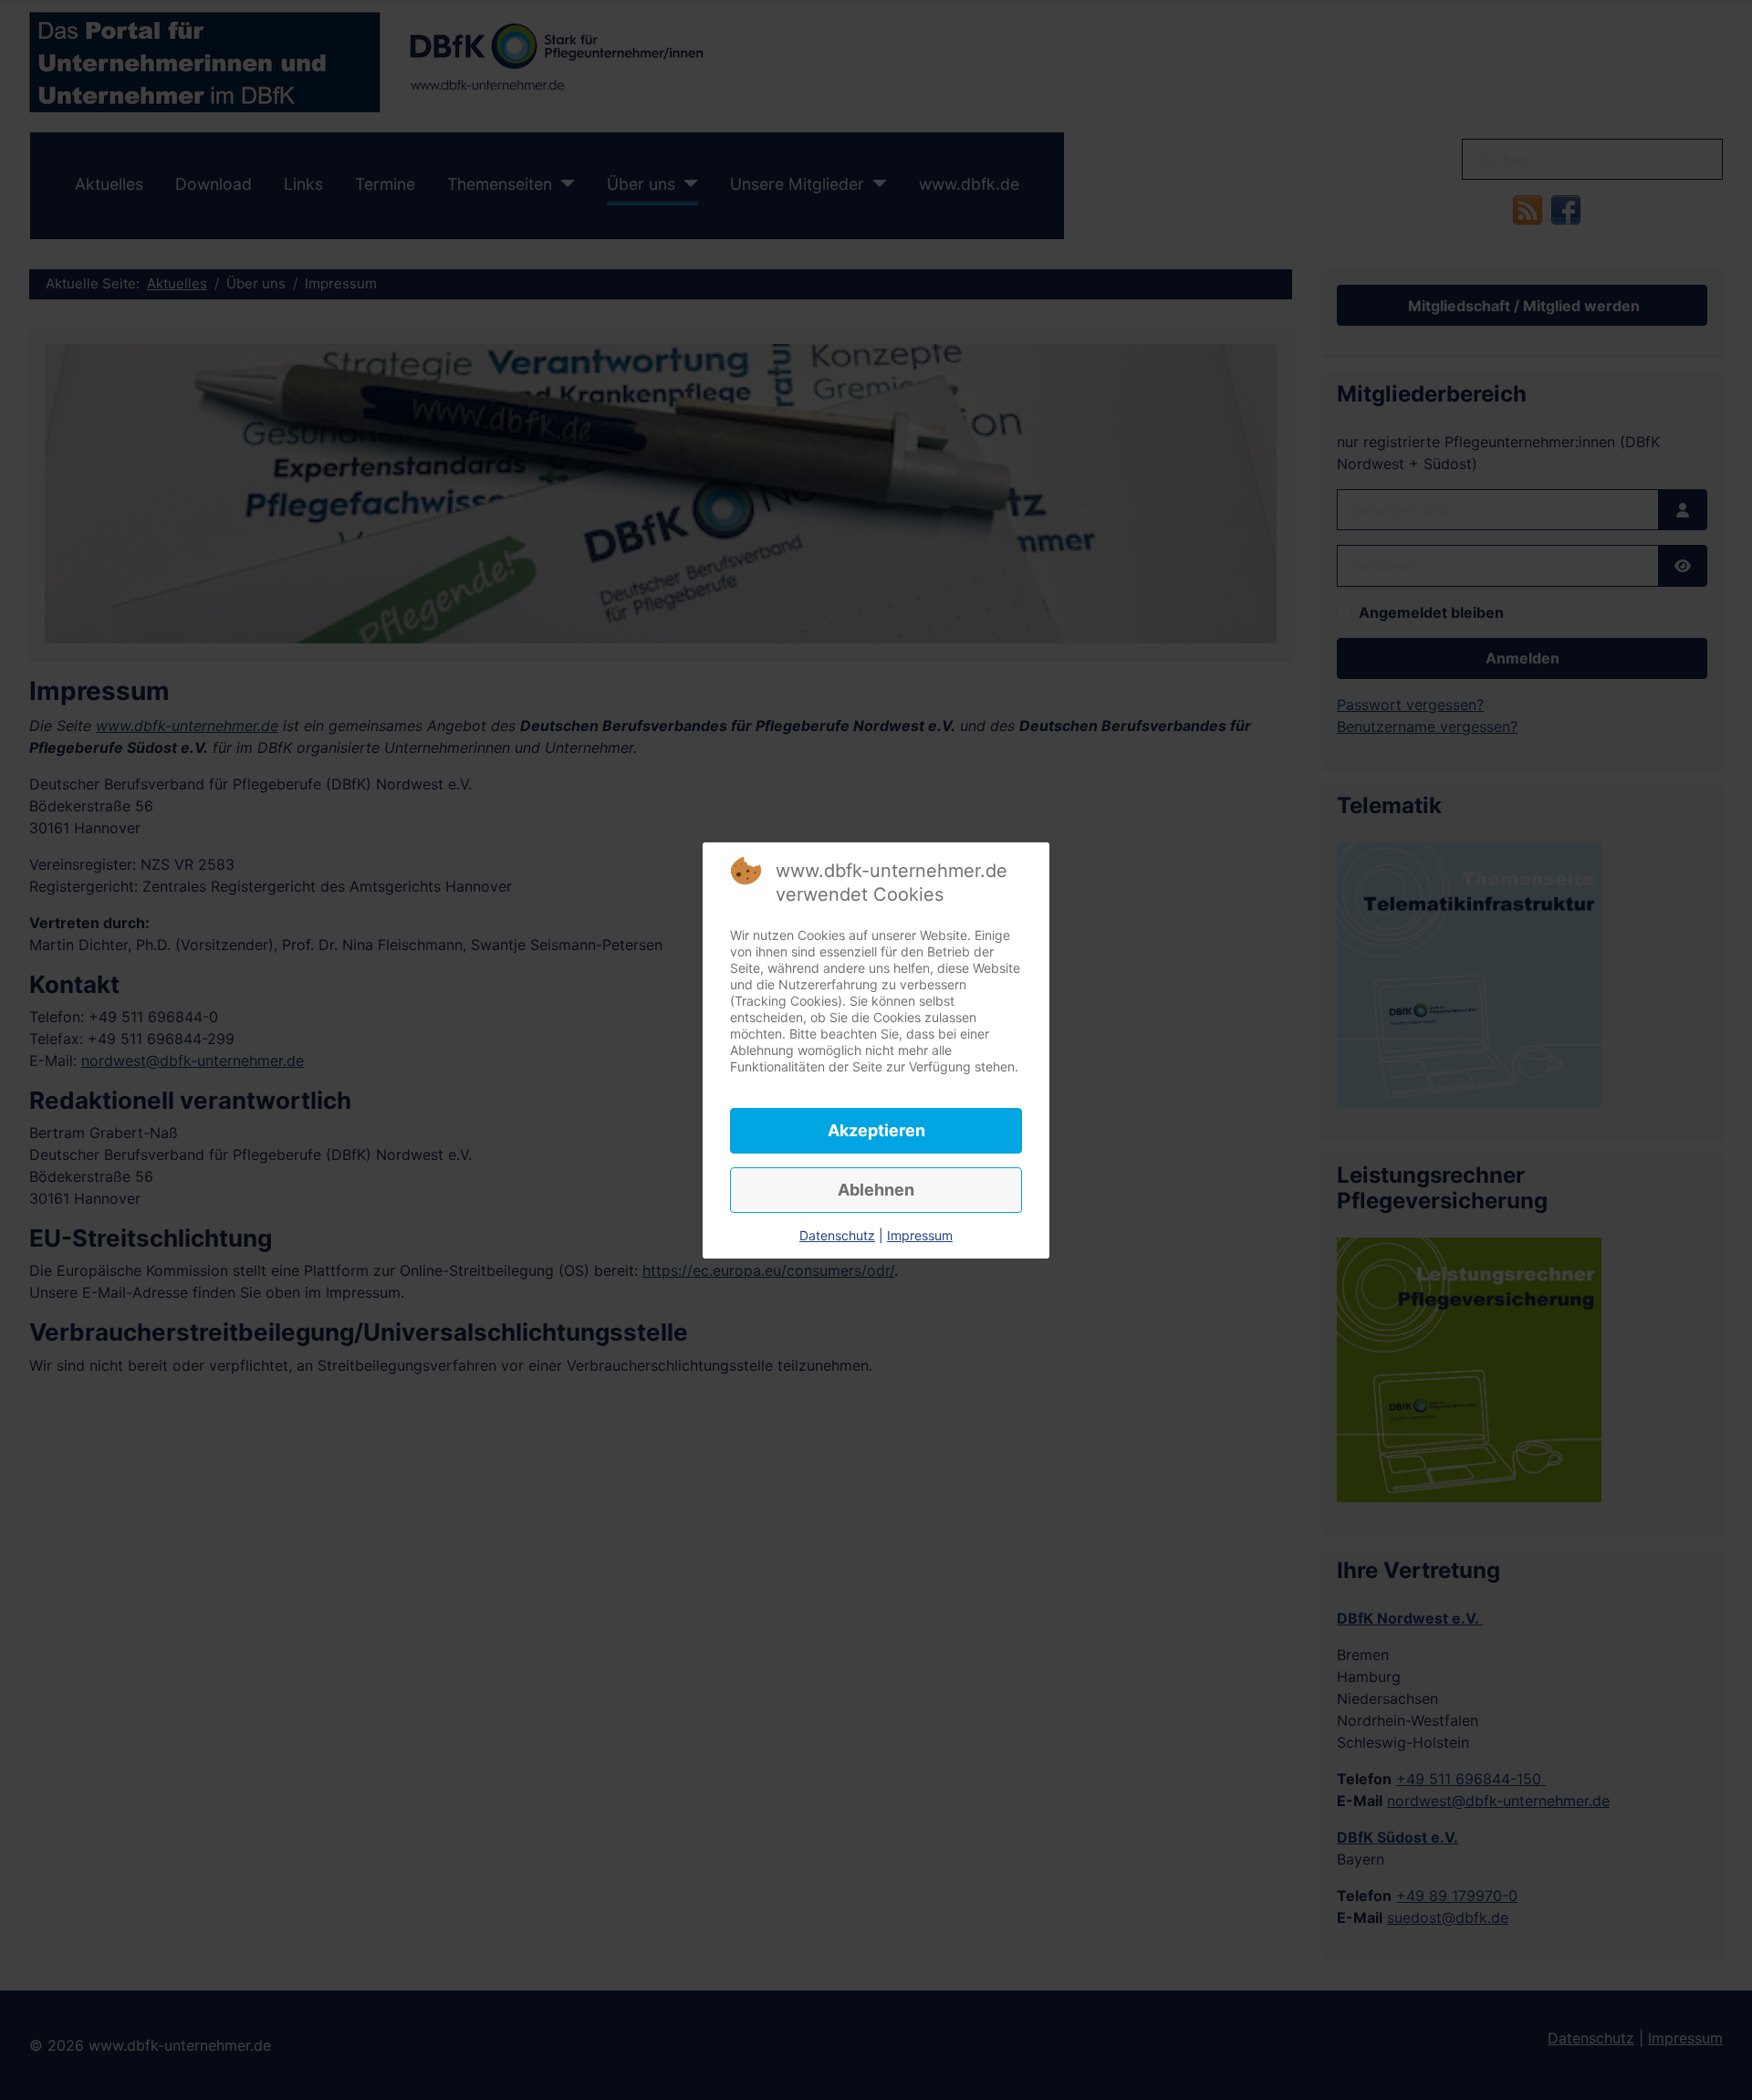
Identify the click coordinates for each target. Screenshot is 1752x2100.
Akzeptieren (876, 1130)
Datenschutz (837, 1235)
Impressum (920, 1235)
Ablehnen (876, 1190)
